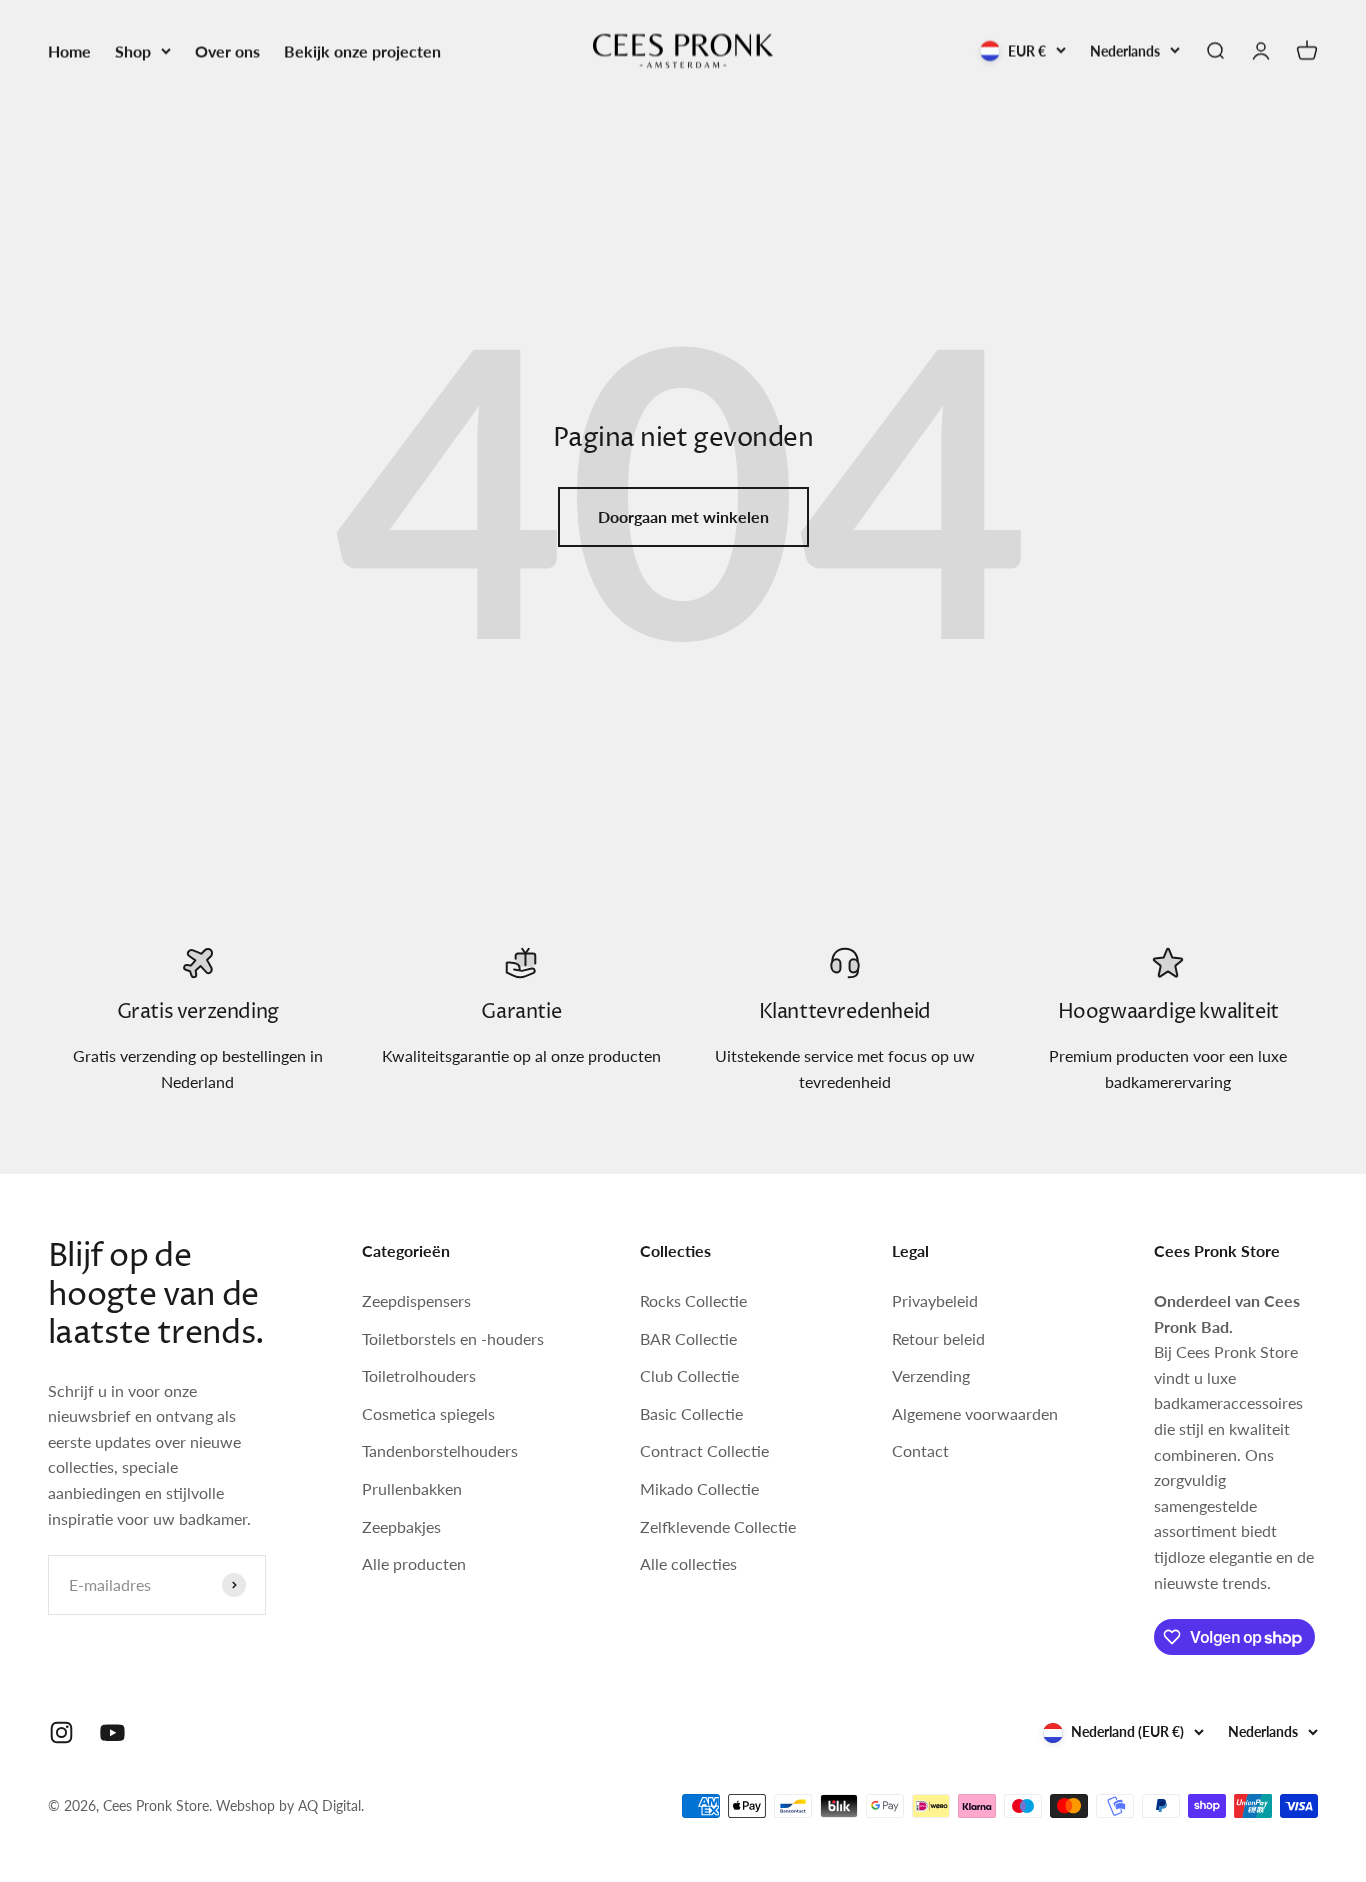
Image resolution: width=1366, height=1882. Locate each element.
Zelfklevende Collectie (718, 1526)
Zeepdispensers (416, 1300)
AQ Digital (329, 1805)
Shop (133, 50)
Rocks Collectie (693, 1300)
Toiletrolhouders (419, 1375)
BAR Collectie (688, 1338)
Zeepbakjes (401, 1526)
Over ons (227, 50)
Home (69, 50)
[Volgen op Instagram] (61, 1732)
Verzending (931, 1375)
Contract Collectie (704, 1450)
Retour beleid (938, 1338)
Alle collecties (688, 1563)
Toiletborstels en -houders (453, 1338)
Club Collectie (689, 1375)
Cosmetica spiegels (428, 1413)
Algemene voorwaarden (975, 1413)
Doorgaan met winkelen (683, 516)
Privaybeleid (935, 1300)
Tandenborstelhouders (440, 1450)
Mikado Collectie (699, 1488)
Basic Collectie (691, 1413)
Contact (920, 1450)
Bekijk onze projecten (362, 50)
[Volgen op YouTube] (112, 1732)
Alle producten (414, 1563)
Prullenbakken (412, 1488)
